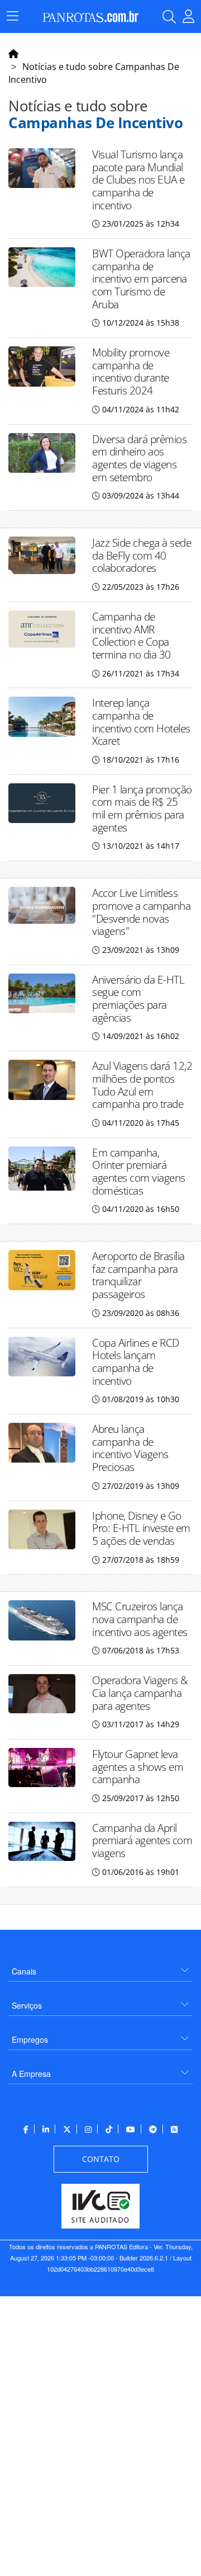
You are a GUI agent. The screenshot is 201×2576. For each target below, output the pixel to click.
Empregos (30, 2039)
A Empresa (31, 2074)
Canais (24, 1971)
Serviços (27, 2005)
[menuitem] (100, 1967)
